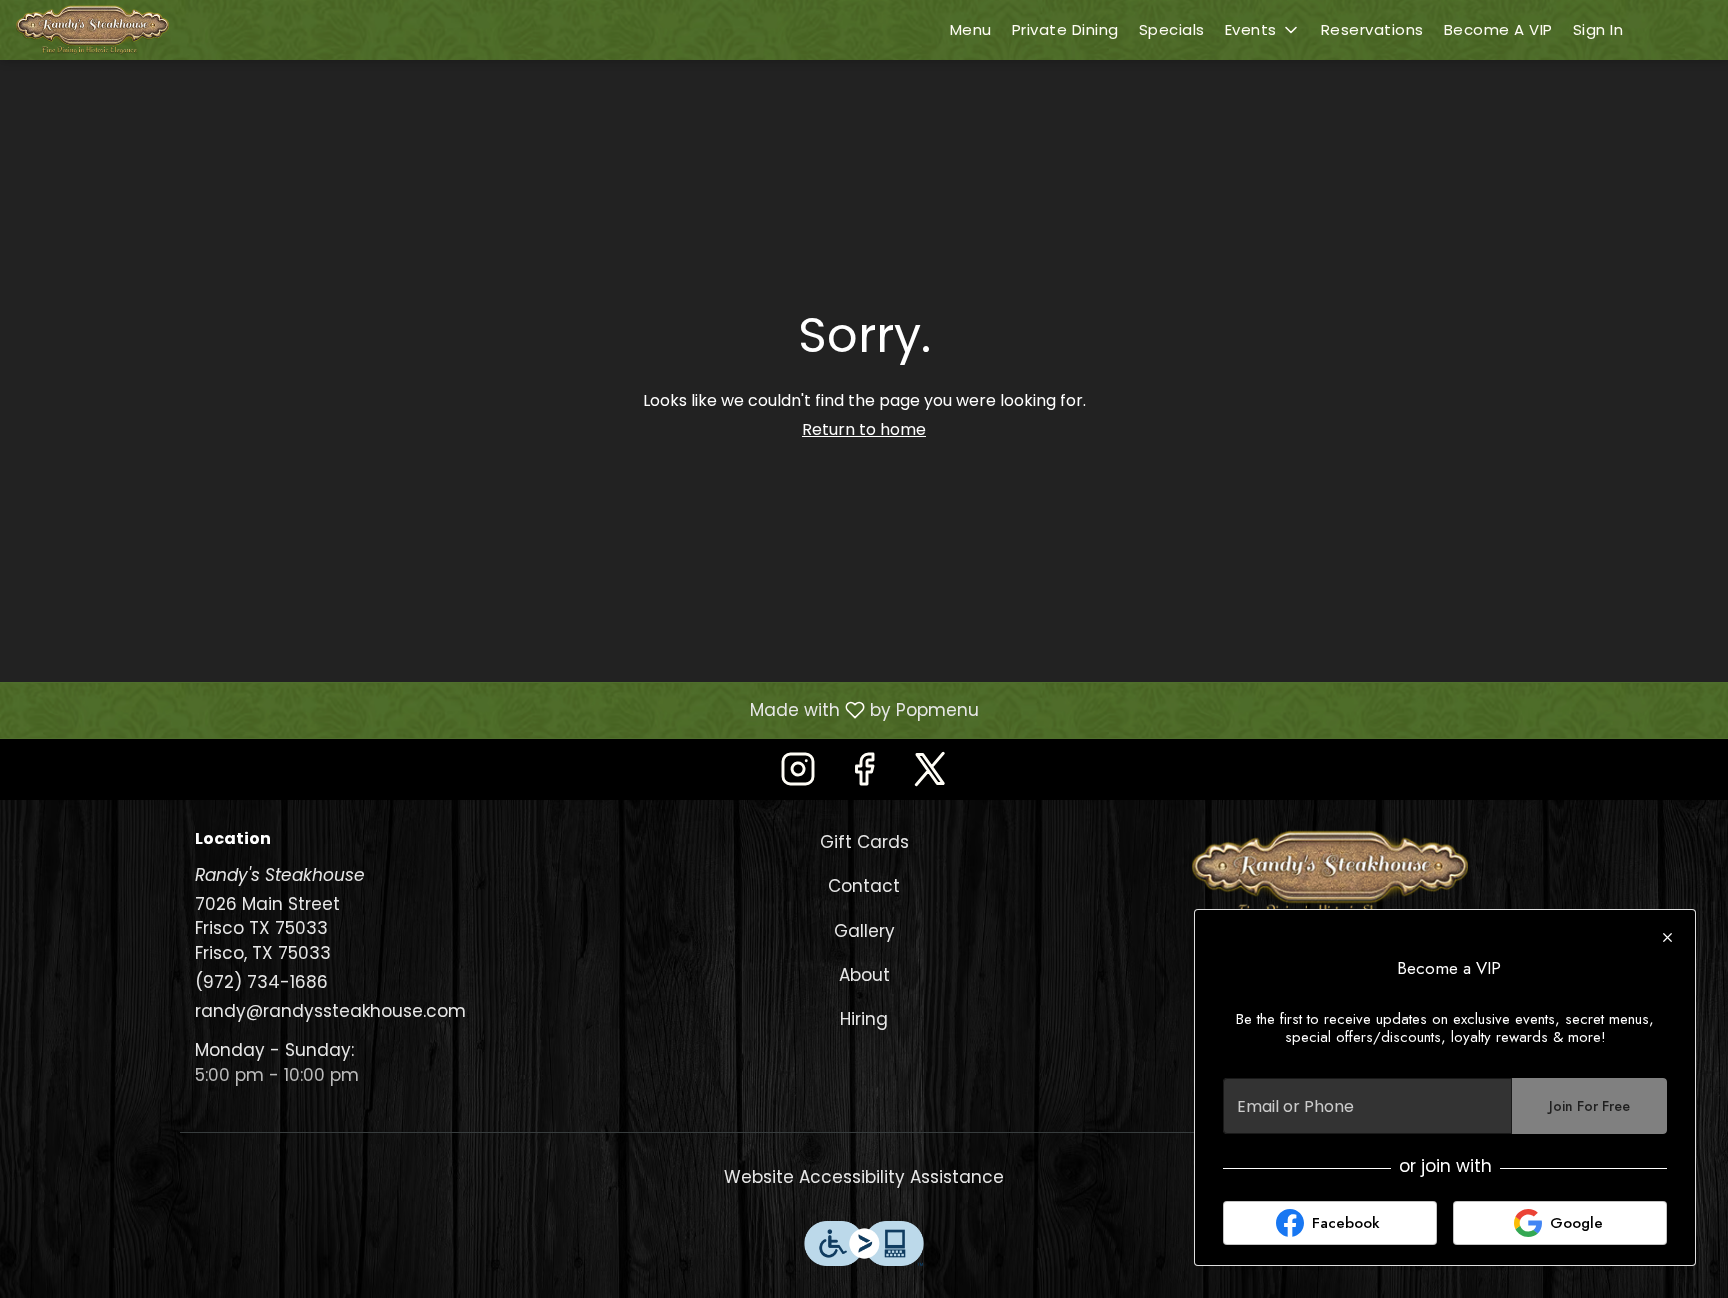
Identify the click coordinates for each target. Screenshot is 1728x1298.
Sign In (1598, 29)
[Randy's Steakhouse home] (106, 30)
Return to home (864, 429)
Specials (1172, 29)
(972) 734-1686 (261, 982)
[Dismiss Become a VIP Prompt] (1667, 937)
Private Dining (1065, 29)
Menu (971, 29)
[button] (1263, 30)
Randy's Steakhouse (1330, 875)
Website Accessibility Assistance (864, 1177)
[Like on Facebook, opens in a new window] (864, 774)
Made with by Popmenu (497, 709)
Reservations (1372, 29)
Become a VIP (1498, 29)
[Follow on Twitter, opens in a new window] (930, 774)
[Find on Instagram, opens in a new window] (798, 774)
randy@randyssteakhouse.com (330, 1011)
